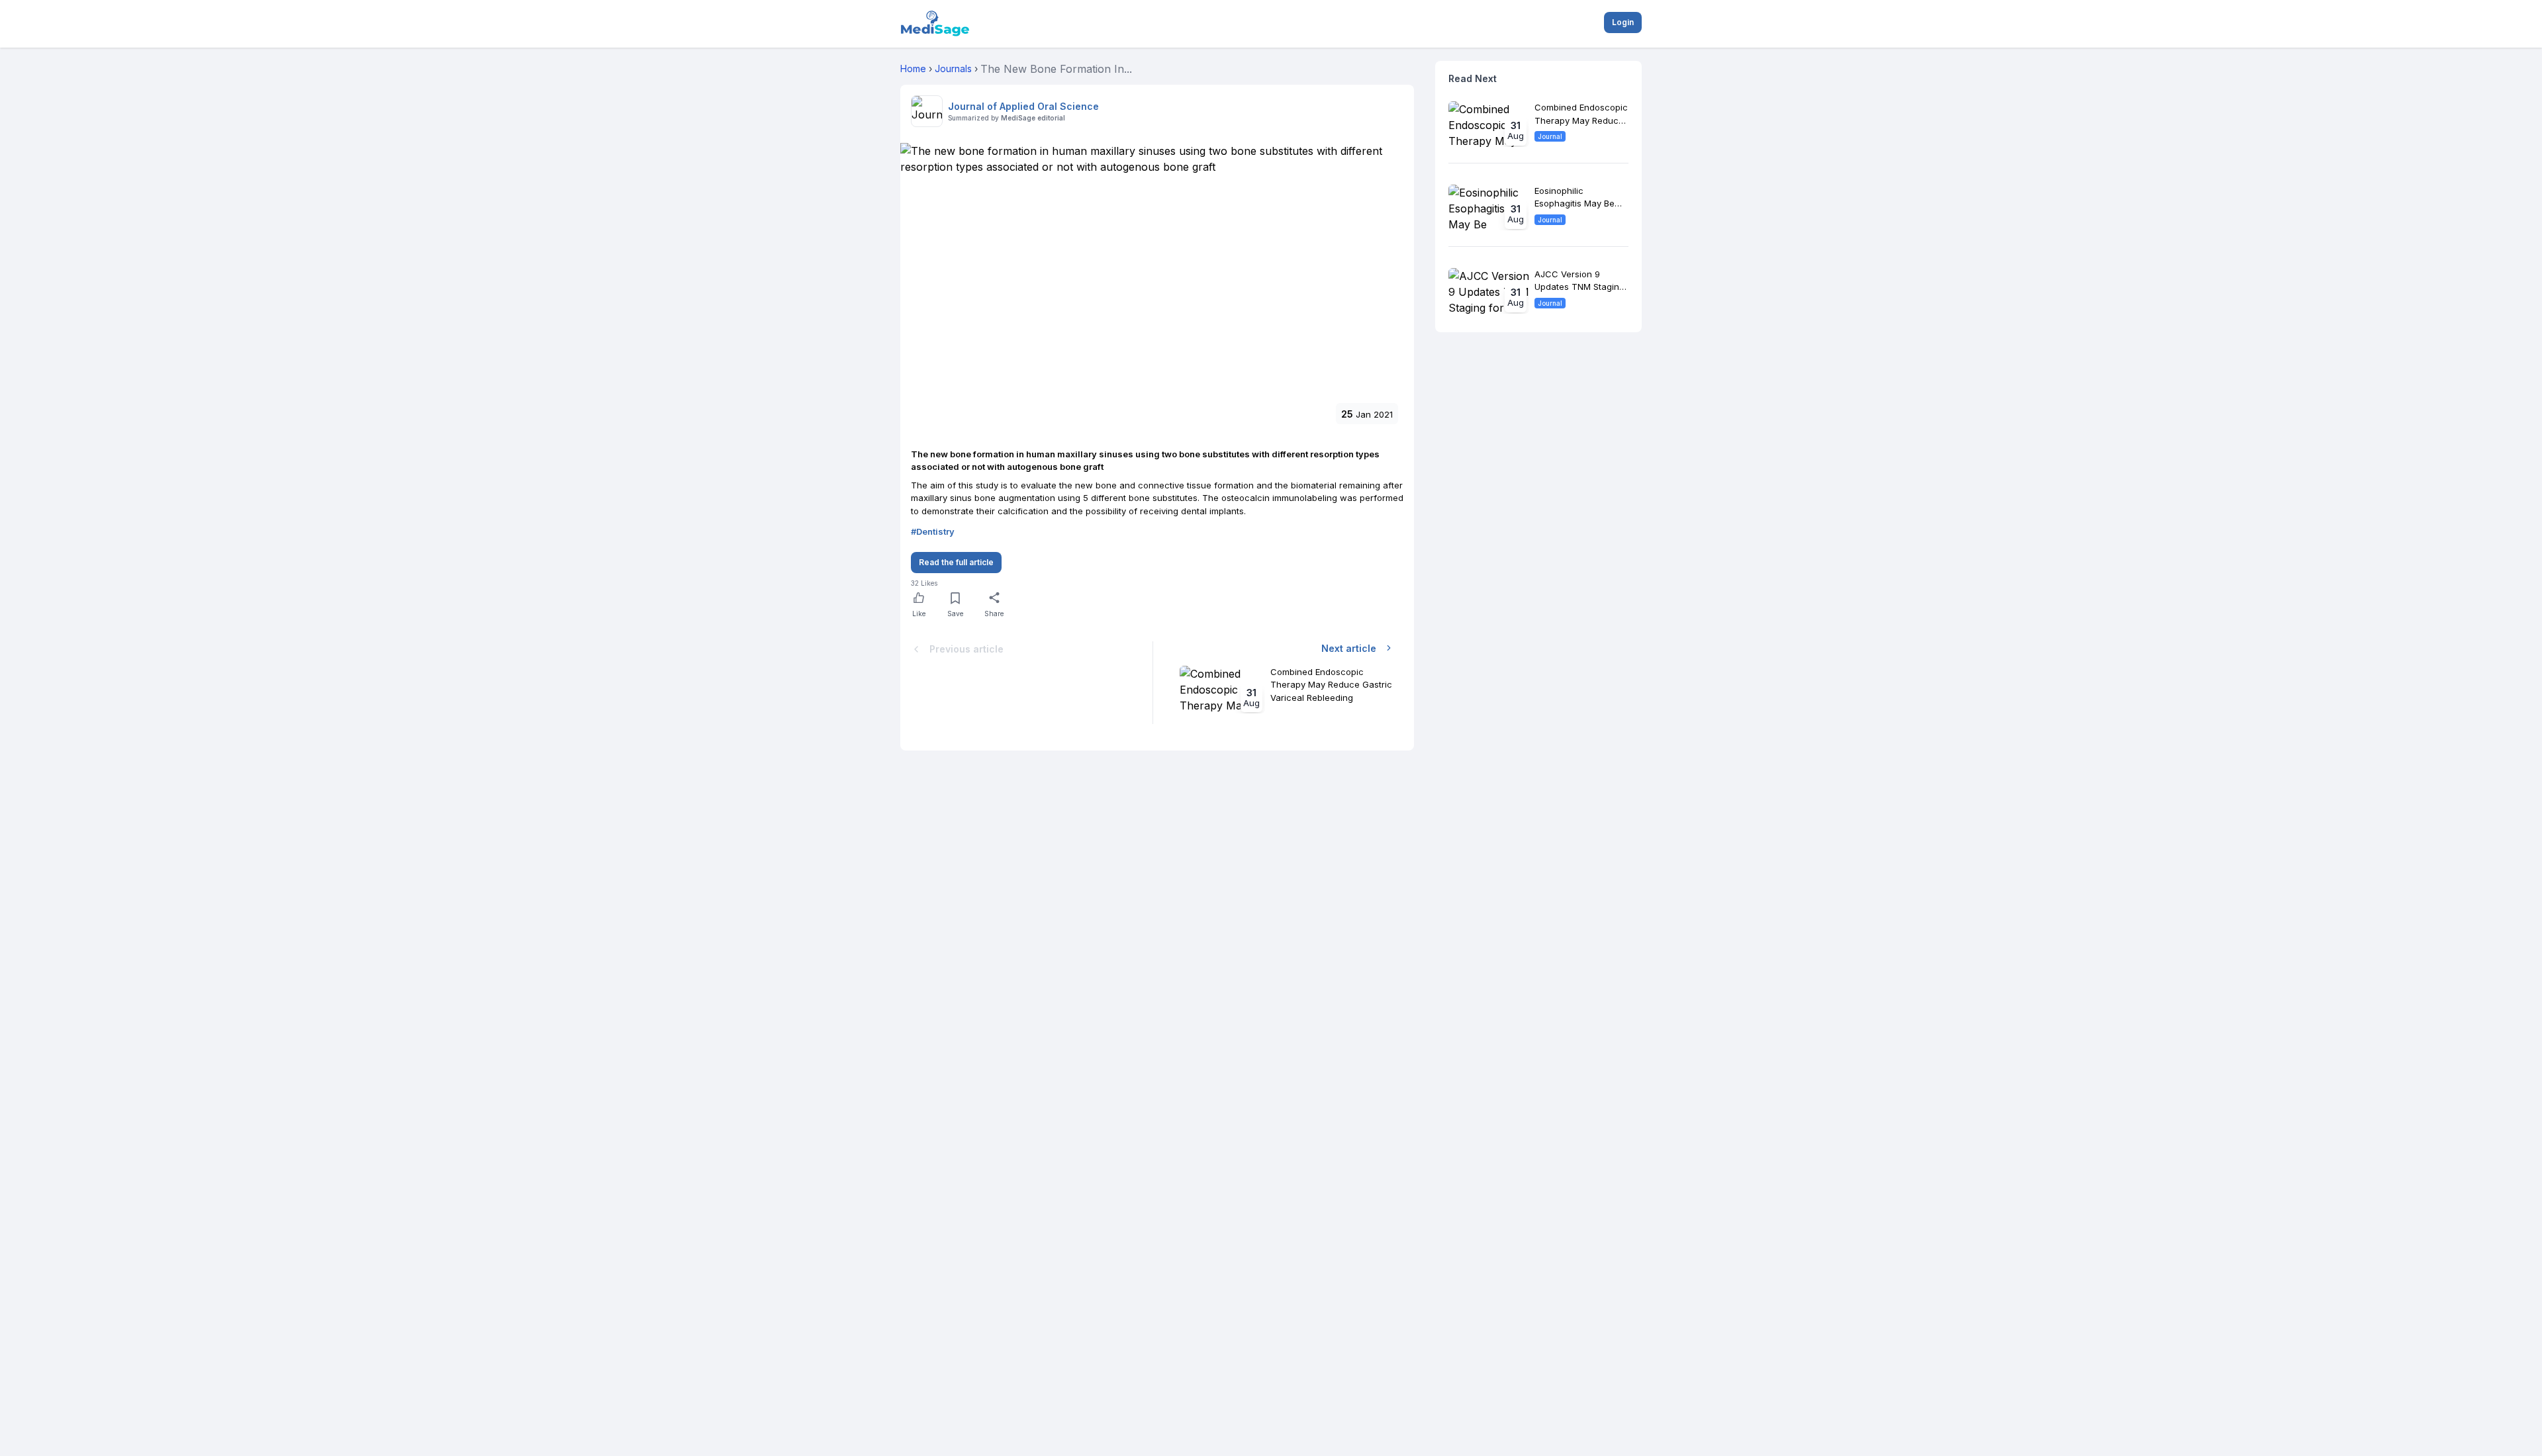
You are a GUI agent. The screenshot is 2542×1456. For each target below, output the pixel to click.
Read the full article (956, 562)
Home (913, 68)
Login (1623, 22)
